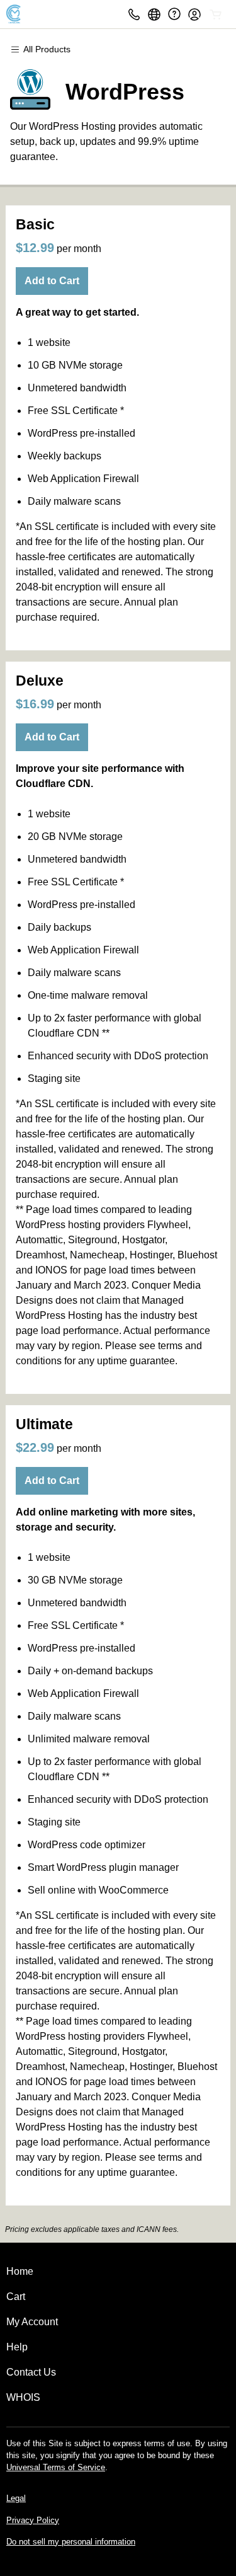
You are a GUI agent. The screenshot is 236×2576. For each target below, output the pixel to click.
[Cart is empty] (216, 14)
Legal (16, 2498)
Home (20, 2271)
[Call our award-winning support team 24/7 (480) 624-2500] (174, 14)
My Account (32, 2322)
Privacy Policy (33, 2520)
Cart (16, 2297)
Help (17, 2347)
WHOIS (23, 2397)
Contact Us (31, 2372)
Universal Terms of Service (56, 2467)
